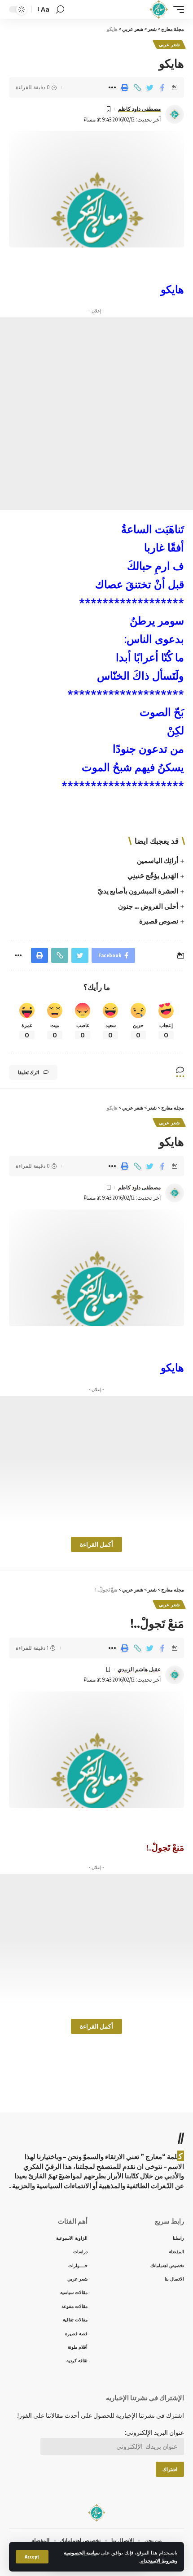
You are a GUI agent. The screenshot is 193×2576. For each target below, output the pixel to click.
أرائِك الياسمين (158, 860)
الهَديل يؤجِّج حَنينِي (153, 876)
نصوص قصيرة (159, 921)
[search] (60, 10)
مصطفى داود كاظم (139, 109)
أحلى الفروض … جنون (148, 906)
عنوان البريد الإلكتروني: (154, 2432)
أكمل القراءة (96, 1544)
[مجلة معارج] (159, 9)
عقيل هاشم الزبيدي (139, 1669)
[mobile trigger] (176, 9)
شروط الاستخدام (158, 2561)
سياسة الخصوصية (82, 2552)
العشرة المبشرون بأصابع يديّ (138, 891)
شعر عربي (169, 44)
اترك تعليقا (29, 1072)
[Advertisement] (96, 414)
